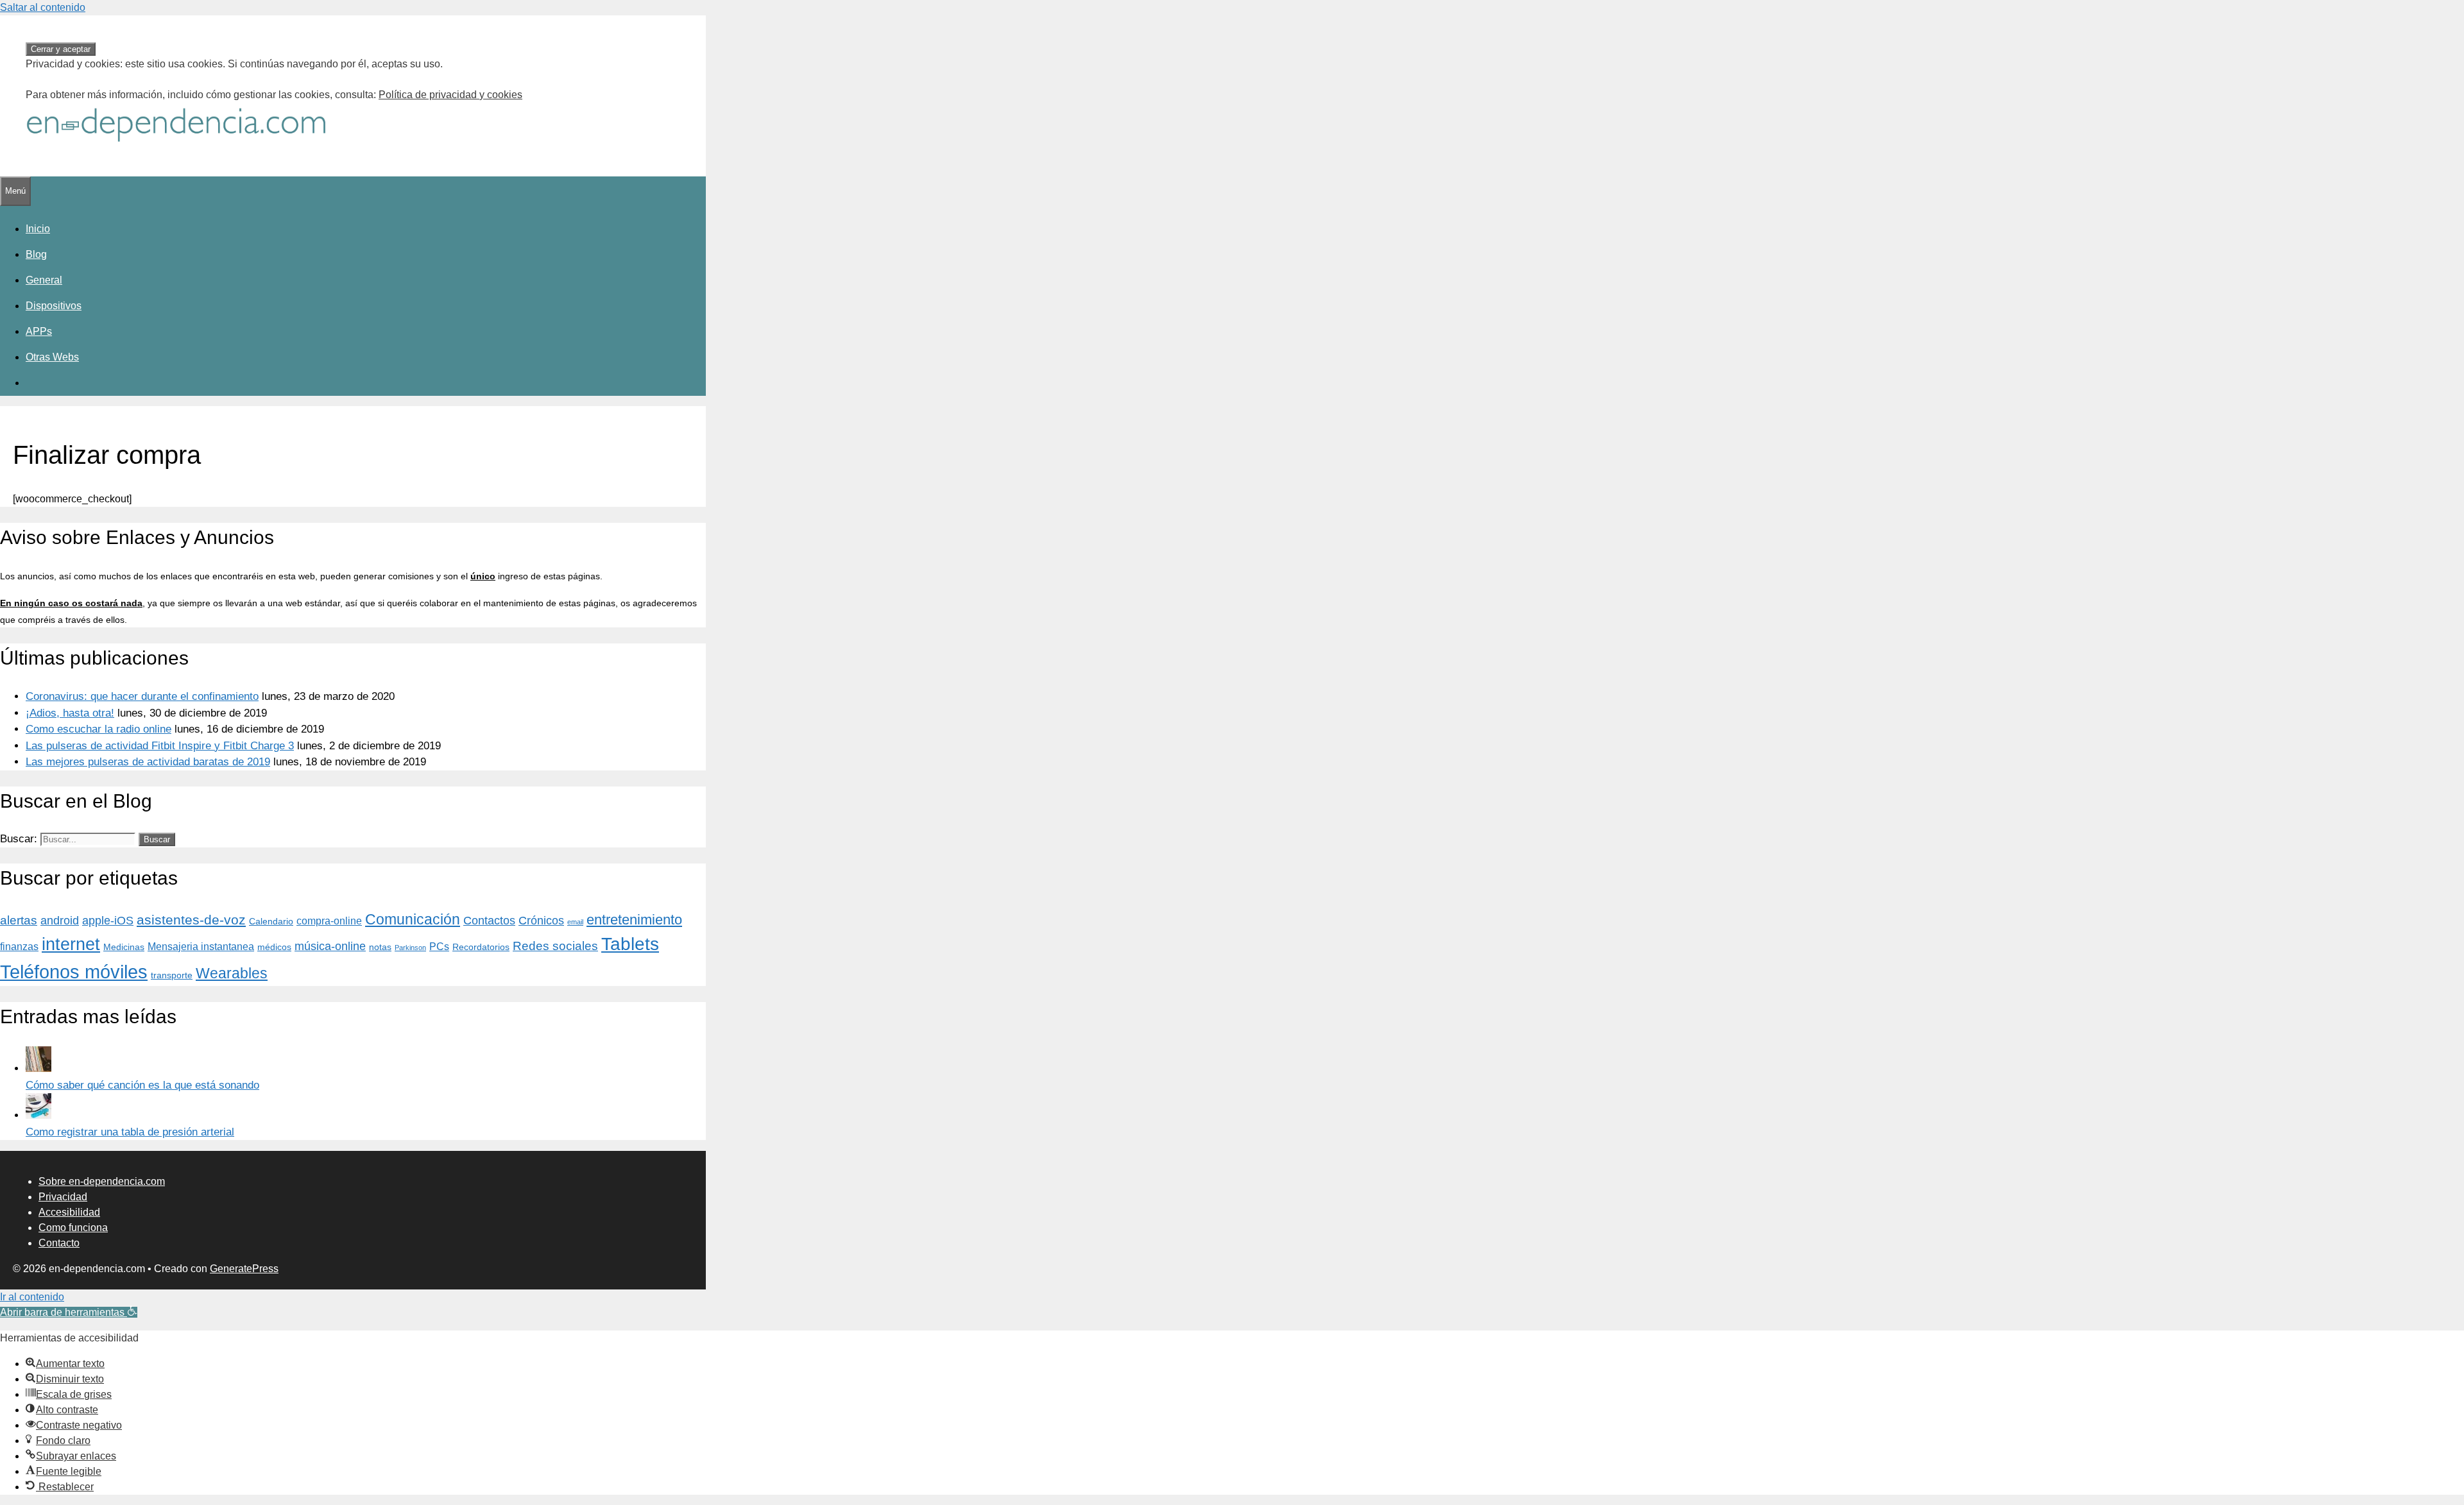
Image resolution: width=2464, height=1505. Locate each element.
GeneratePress (244, 1269)
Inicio (38, 229)
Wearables (232, 973)
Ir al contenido (32, 1297)
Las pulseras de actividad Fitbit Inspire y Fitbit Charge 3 (160, 746)
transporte (172, 975)
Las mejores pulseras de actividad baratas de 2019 (148, 762)
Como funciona (73, 1228)
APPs (39, 331)
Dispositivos (54, 306)
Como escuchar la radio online (98, 729)
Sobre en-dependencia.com (102, 1181)
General (44, 280)
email (575, 922)
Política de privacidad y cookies (450, 95)
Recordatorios (481, 947)
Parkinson (410, 948)
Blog (36, 254)
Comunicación (413, 919)
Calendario (271, 921)
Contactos (489, 921)
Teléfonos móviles (74, 972)
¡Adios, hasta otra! (70, 713)
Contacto (59, 1243)
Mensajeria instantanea (201, 946)
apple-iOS (108, 921)
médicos (274, 947)
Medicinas (124, 947)
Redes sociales (555, 946)
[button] (69, 1312)
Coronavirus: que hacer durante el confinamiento (142, 696)
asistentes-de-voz (191, 920)
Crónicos (541, 921)
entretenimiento (634, 920)
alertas (19, 920)
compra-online (329, 921)
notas (380, 947)
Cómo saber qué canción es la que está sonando (142, 1085)
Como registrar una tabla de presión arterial (130, 1132)
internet (71, 944)
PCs (439, 946)
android (60, 921)
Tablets (630, 944)
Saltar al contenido (43, 7)
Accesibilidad (69, 1212)
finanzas (19, 946)
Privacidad (63, 1197)
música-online (330, 946)
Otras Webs (52, 357)
